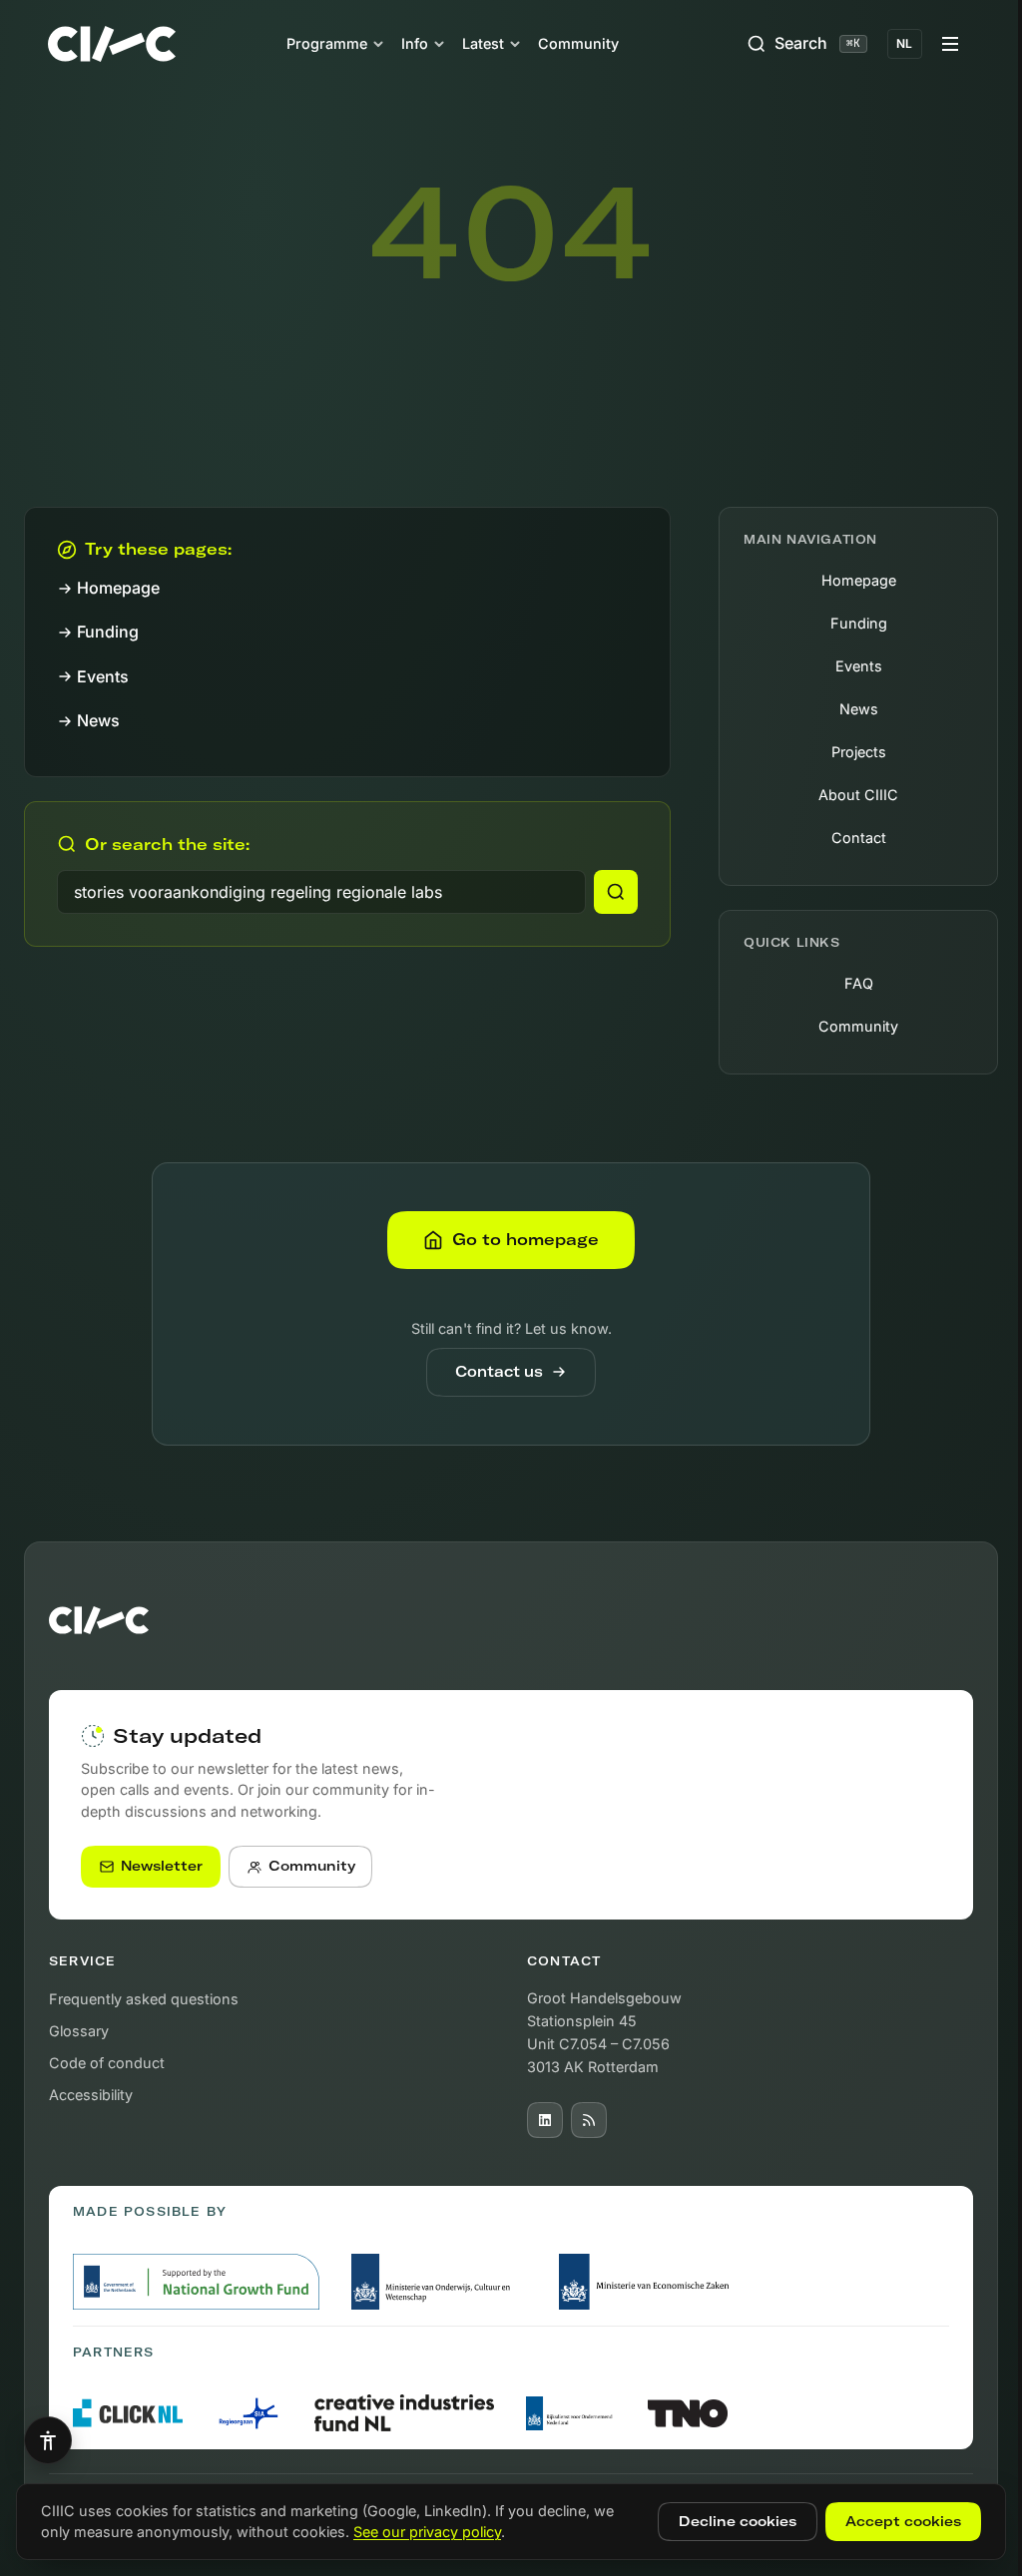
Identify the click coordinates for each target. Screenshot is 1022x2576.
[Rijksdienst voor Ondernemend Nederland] (571, 2413)
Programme (327, 43)
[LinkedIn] (545, 2120)
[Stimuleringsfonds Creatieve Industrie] (404, 2413)
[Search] (616, 892)
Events (103, 676)
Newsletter (162, 1866)
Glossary (79, 2031)
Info (415, 43)
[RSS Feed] (589, 2120)
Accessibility (91, 2095)
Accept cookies (903, 2521)
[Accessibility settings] (48, 2440)
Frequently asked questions (144, 1999)
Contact (859, 838)
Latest (483, 43)
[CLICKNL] (128, 2413)
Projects (859, 752)
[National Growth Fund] (196, 2282)
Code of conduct (107, 2063)
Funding (108, 632)
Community (578, 43)
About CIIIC (858, 795)
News (98, 720)
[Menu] (950, 44)
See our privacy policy (427, 2532)
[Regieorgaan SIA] (249, 2413)
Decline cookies (738, 2521)
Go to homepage (525, 1239)
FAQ (859, 983)
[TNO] (688, 2413)
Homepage (118, 588)
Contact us (499, 1372)
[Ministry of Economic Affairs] (648, 2282)
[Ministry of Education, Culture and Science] (439, 2282)
